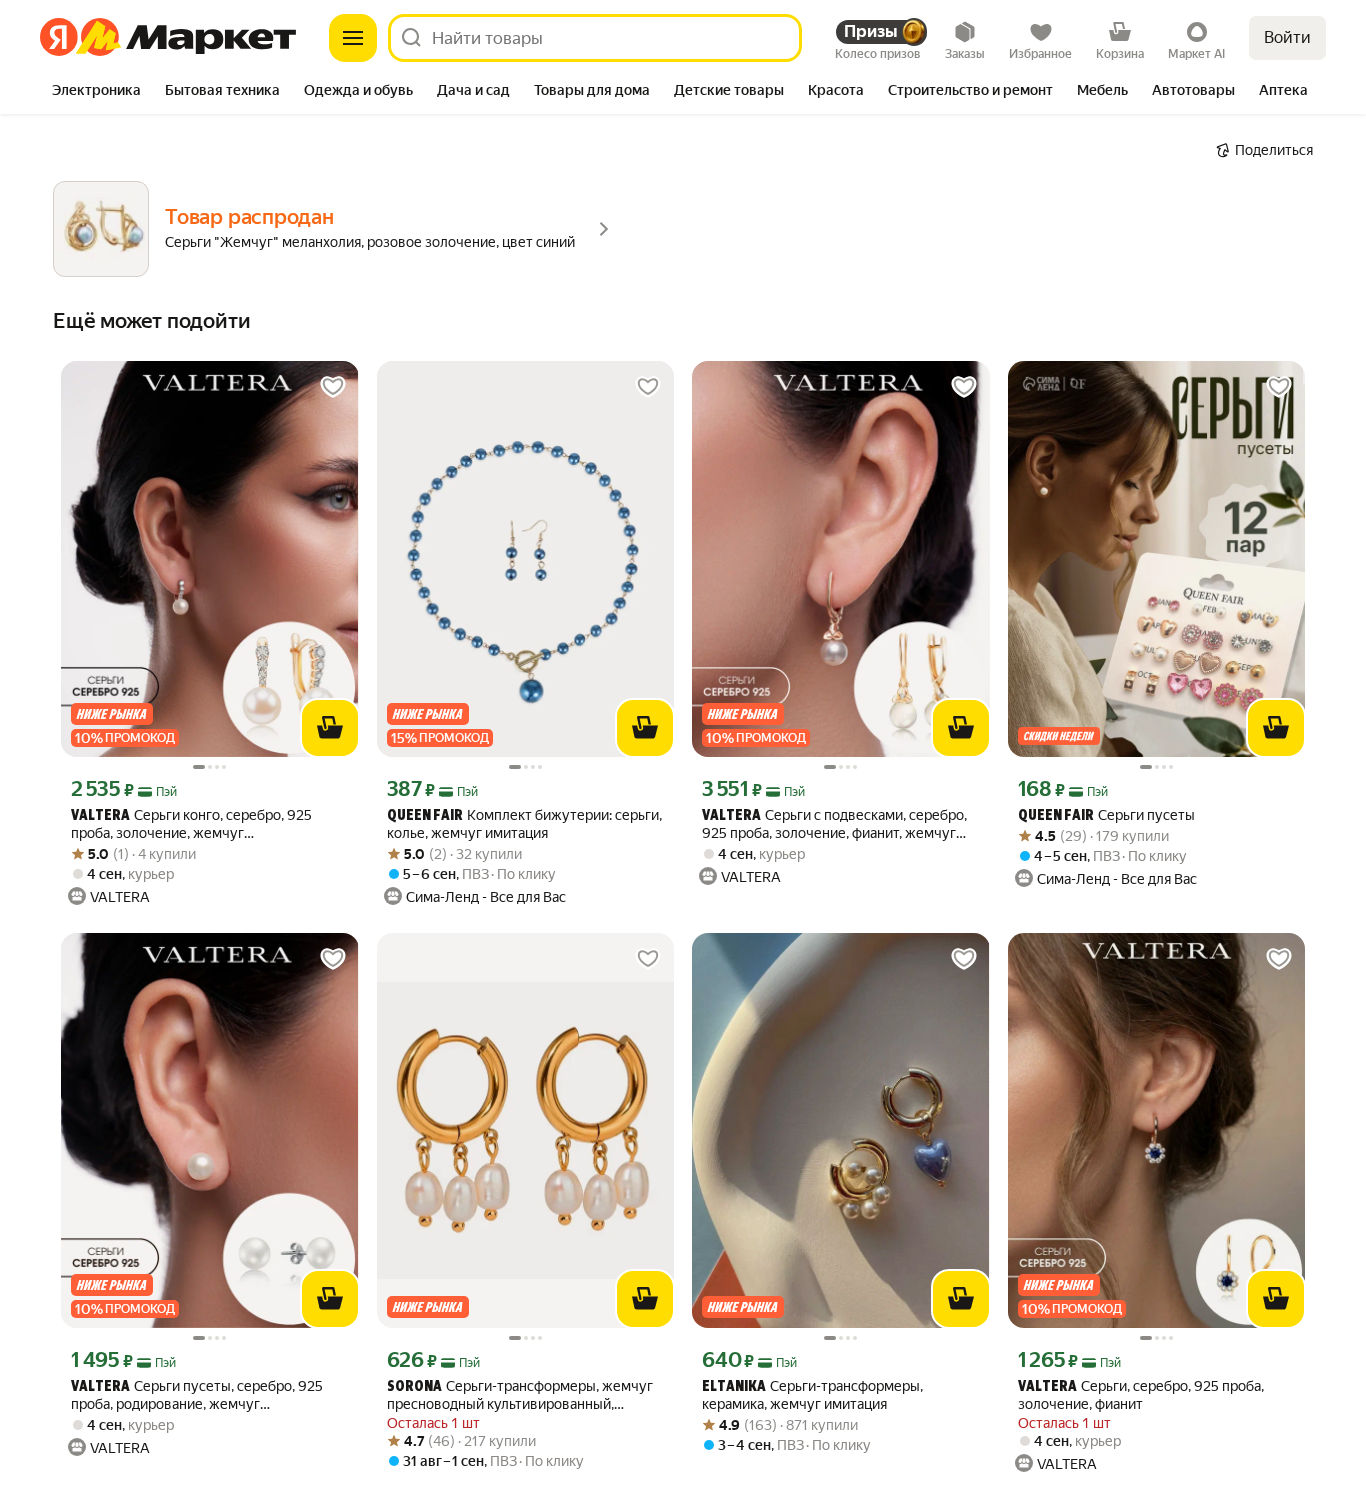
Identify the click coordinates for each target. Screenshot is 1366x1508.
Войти (1287, 37)
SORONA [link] (414, 1387)
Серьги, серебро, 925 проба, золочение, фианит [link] (1141, 1395)
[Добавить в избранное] (333, 387)
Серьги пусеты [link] (1106, 815)
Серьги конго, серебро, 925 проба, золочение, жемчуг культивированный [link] (191, 824)
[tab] (96, 92)
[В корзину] (330, 728)
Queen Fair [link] (425, 816)
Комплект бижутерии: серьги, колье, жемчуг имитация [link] (524, 824)
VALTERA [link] (100, 816)
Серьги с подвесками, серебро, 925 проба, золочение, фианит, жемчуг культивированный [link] (834, 824)
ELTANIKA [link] (734, 1387)
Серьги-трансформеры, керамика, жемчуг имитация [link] (812, 1395)
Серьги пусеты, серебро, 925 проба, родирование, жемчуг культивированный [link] (197, 1395)
